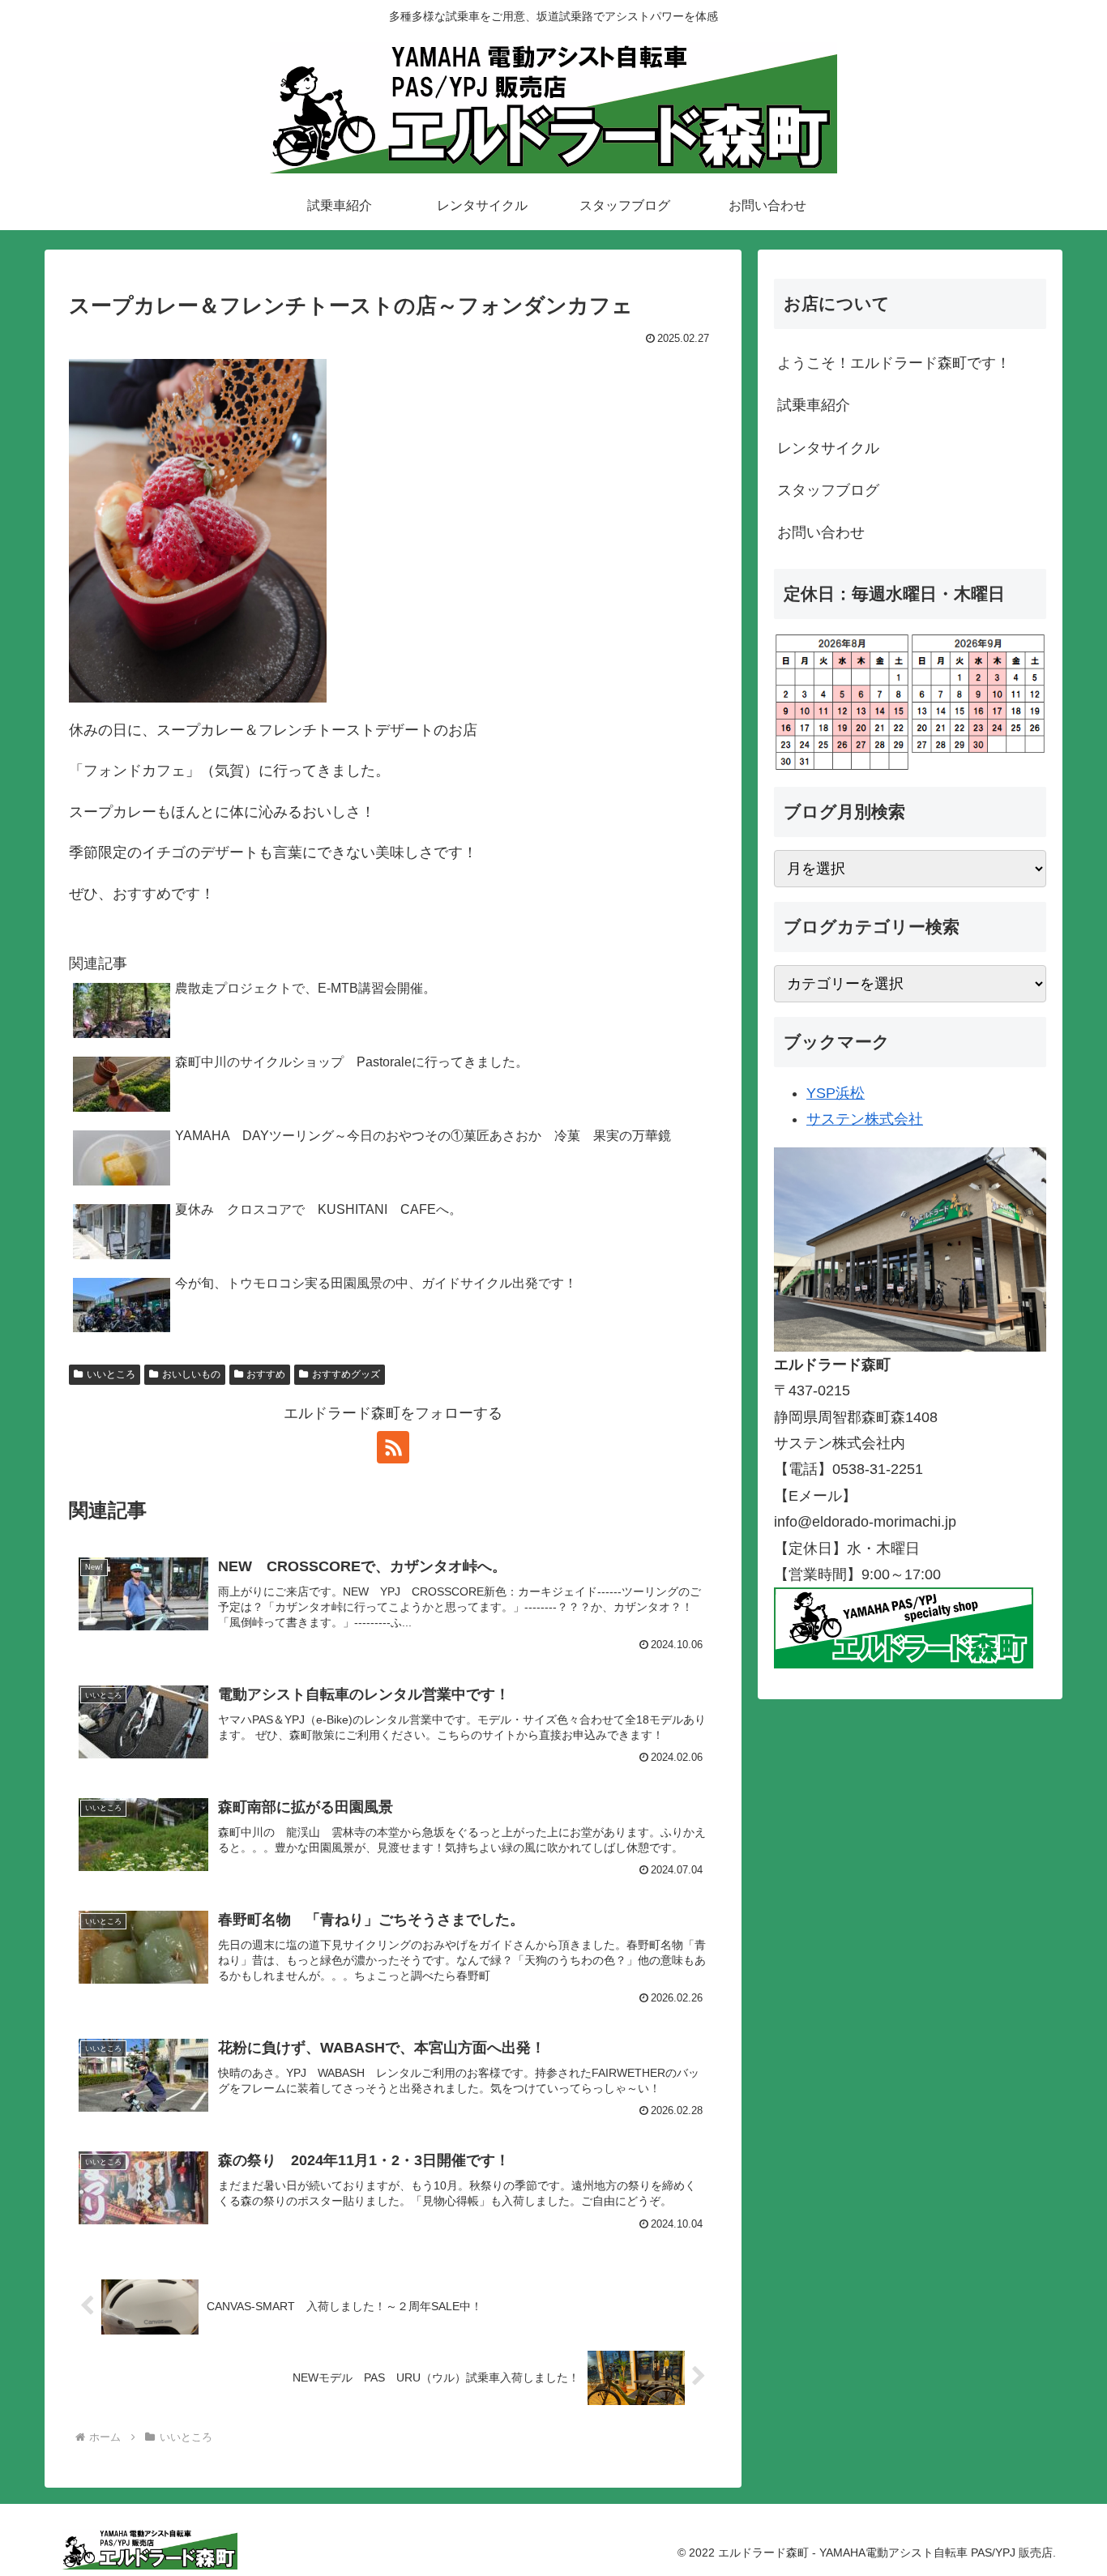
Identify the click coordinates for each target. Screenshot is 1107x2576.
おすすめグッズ (346, 1374)
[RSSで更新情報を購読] (393, 1447)
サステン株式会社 (865, 1119)
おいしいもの (191, 1374)
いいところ (111, 1374)
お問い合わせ (821, 532)
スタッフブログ (828, 490)
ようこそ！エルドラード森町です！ (894, 363)
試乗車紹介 (814, 405)
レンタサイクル (828, 448)
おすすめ (266, 1374)
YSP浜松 (836, 1093)
